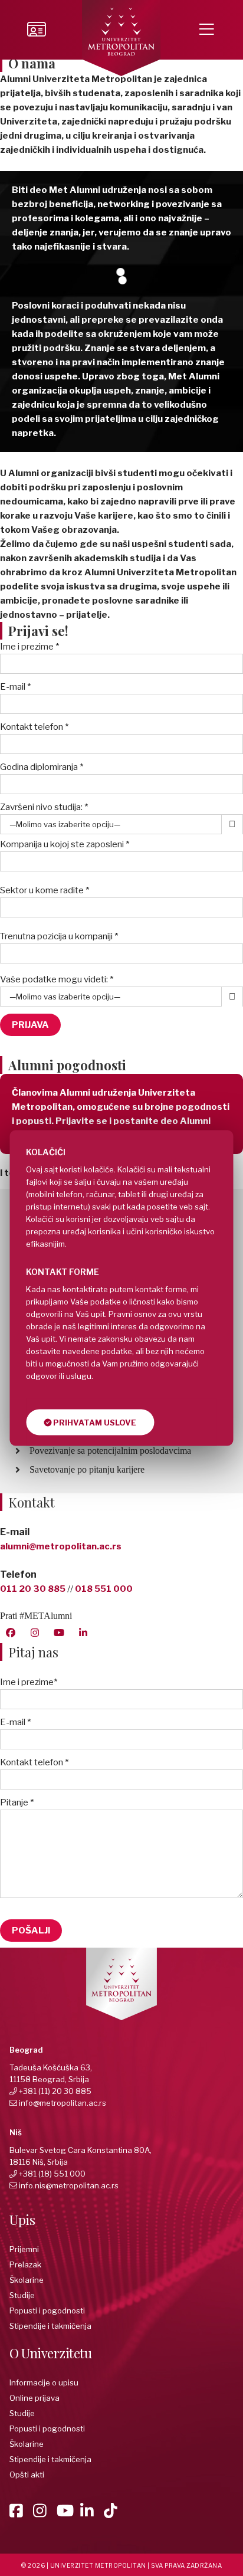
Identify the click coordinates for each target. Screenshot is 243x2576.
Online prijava (35, 2398)
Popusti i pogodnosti (47, 2310)
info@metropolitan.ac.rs (63, 2103)
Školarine (27, 2280)
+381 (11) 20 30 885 (55, 2091)
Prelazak (25, 2264)
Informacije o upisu (44, 2382)
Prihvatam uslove (94, 1423)
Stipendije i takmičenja (50, 2326)
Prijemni (24, 2249)
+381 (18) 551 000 (52, 2174)
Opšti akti (27, 2475)
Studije (22, 2295)
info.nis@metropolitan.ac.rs (69, 2185)
